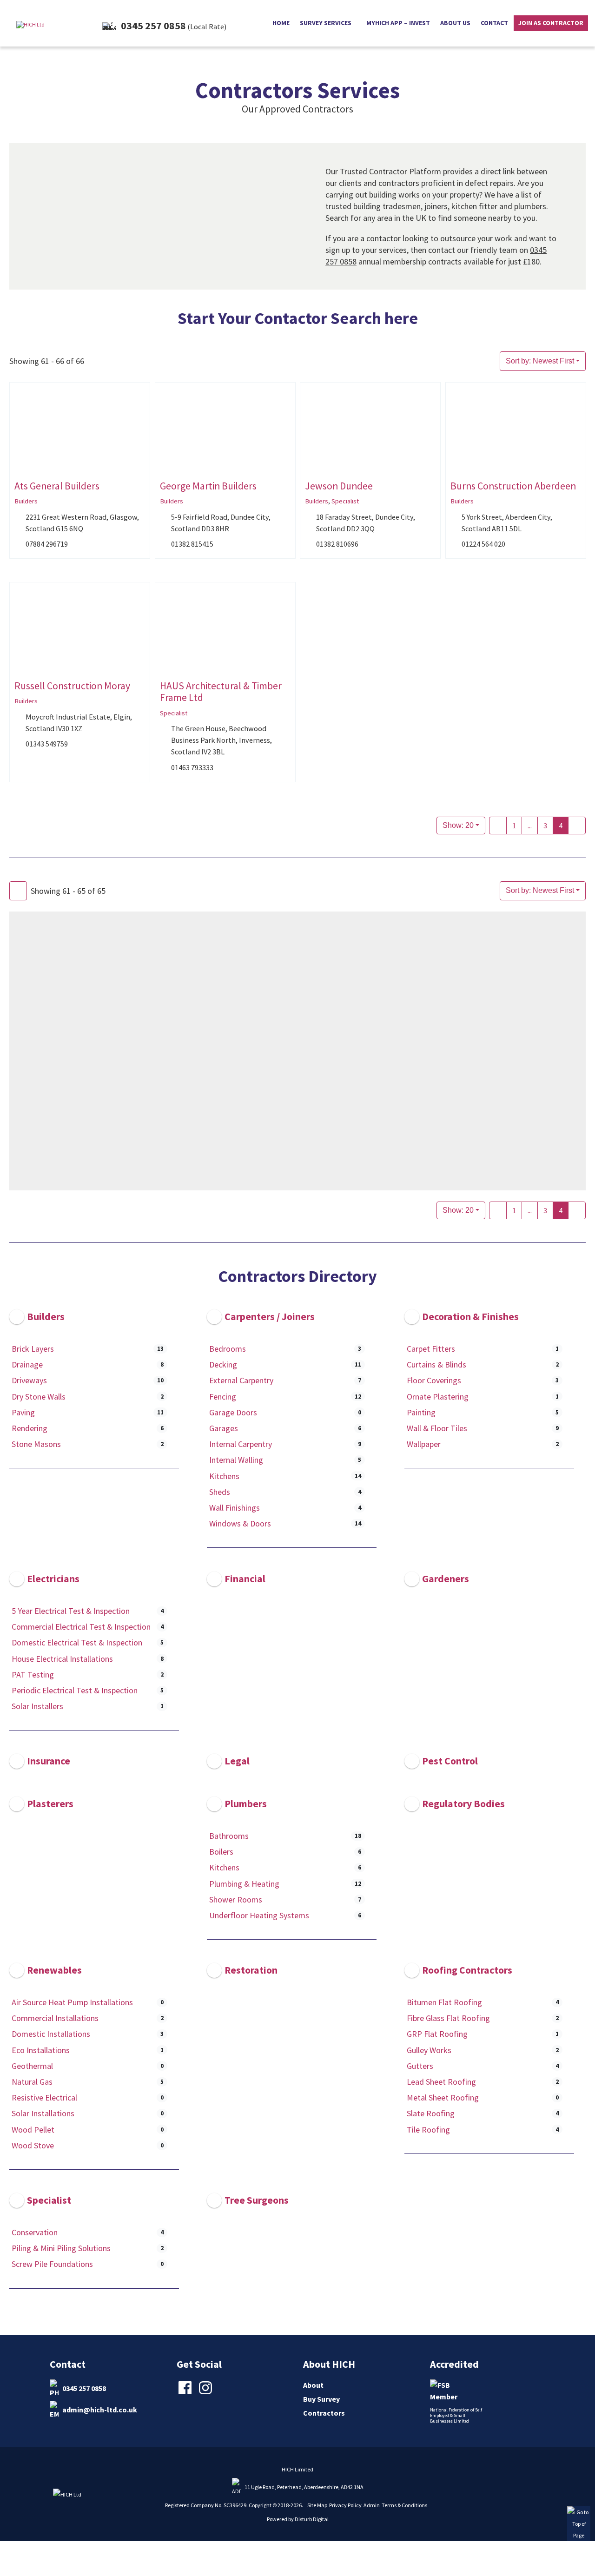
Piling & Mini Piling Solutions (61, 2248)
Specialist (345, 501)
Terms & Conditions (404, 2505)
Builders (26, 501)
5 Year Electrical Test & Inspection (71, 1611)
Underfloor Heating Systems (259, 1915)
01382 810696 (337, 544)
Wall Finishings (235, 1508)
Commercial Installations (55, 2018)
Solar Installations (43, 2114)
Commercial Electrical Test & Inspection (81, 1627)
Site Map (317, 2505)
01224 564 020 (483, 544)
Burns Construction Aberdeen (513, 486)
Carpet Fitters (431, 1349)
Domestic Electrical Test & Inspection (77, 1642)
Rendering (30, 1428)
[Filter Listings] (18, 891)
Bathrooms (229, 1836)
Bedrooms (228, 1349)
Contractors (324, 2413)
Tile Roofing (428, 2130)
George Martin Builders (208, 486)
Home (281, 23)
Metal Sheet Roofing (443, 2097)
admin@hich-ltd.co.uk (100, 2410)
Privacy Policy (345, 2505)
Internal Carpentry (241, 1444)
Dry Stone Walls (39, 1397)
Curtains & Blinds (436, 1364)
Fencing (223, 1397)
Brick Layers (33, 1349)
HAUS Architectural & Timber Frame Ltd (221, 692)
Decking (223, 1364)
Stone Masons (36, 1444)
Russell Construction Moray (72, 686)
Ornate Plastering (438, 1397)
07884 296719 (47, 544)
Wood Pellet (33, 2130)
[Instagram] (207, 2393)
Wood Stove (33, 2145)
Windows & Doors (240, 1523)
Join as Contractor (551, 23)
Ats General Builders (57, 486)
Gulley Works (429, 2050)
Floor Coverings (434, 1381)
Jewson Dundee (339, 486)
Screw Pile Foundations (52, 2264)
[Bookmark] (17, 467)
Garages (224, 1428)
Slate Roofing (431, 2114)
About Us (455, 23)
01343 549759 (47, 744)
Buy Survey (321, 2399)
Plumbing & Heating (244, 1884)
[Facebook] (186, 2393)
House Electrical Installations (62, 1658)
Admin (372, 2505)
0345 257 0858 (84, 2388)
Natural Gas (32, 2082)
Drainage (27, 1364)
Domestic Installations (51, 2034)
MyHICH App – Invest (398, 23)
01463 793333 (192, 767)
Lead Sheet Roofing (441, 2082)
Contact (494, 23)
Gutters (420, 2066)
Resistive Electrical (44, 2097)
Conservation (35, 2232)
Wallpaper (424, 1444)
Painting (421, 1412)
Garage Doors (233, 1412)
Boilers (221, 1852)
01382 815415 (192, 544)
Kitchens (224, 1476)
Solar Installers (37, 1706)
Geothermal (32, 2066)
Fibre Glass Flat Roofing (448, 2018)
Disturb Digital (312, 2519)
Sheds (220, 1492)
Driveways (29, 1381)
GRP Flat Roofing (437, 2034)
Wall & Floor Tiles (437, 1428)
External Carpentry (241, 1381)
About (313, 2385)
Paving (23, 1412)
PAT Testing (33, 1674)
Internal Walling (236, 1460)
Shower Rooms (236, 1899)
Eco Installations (41, 2050)
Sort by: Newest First (540, 361)
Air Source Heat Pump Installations (72, 2002)
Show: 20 (458, 825)
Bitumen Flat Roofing (444, 2002)
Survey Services (326, 23)
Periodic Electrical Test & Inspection (75, 1690)
